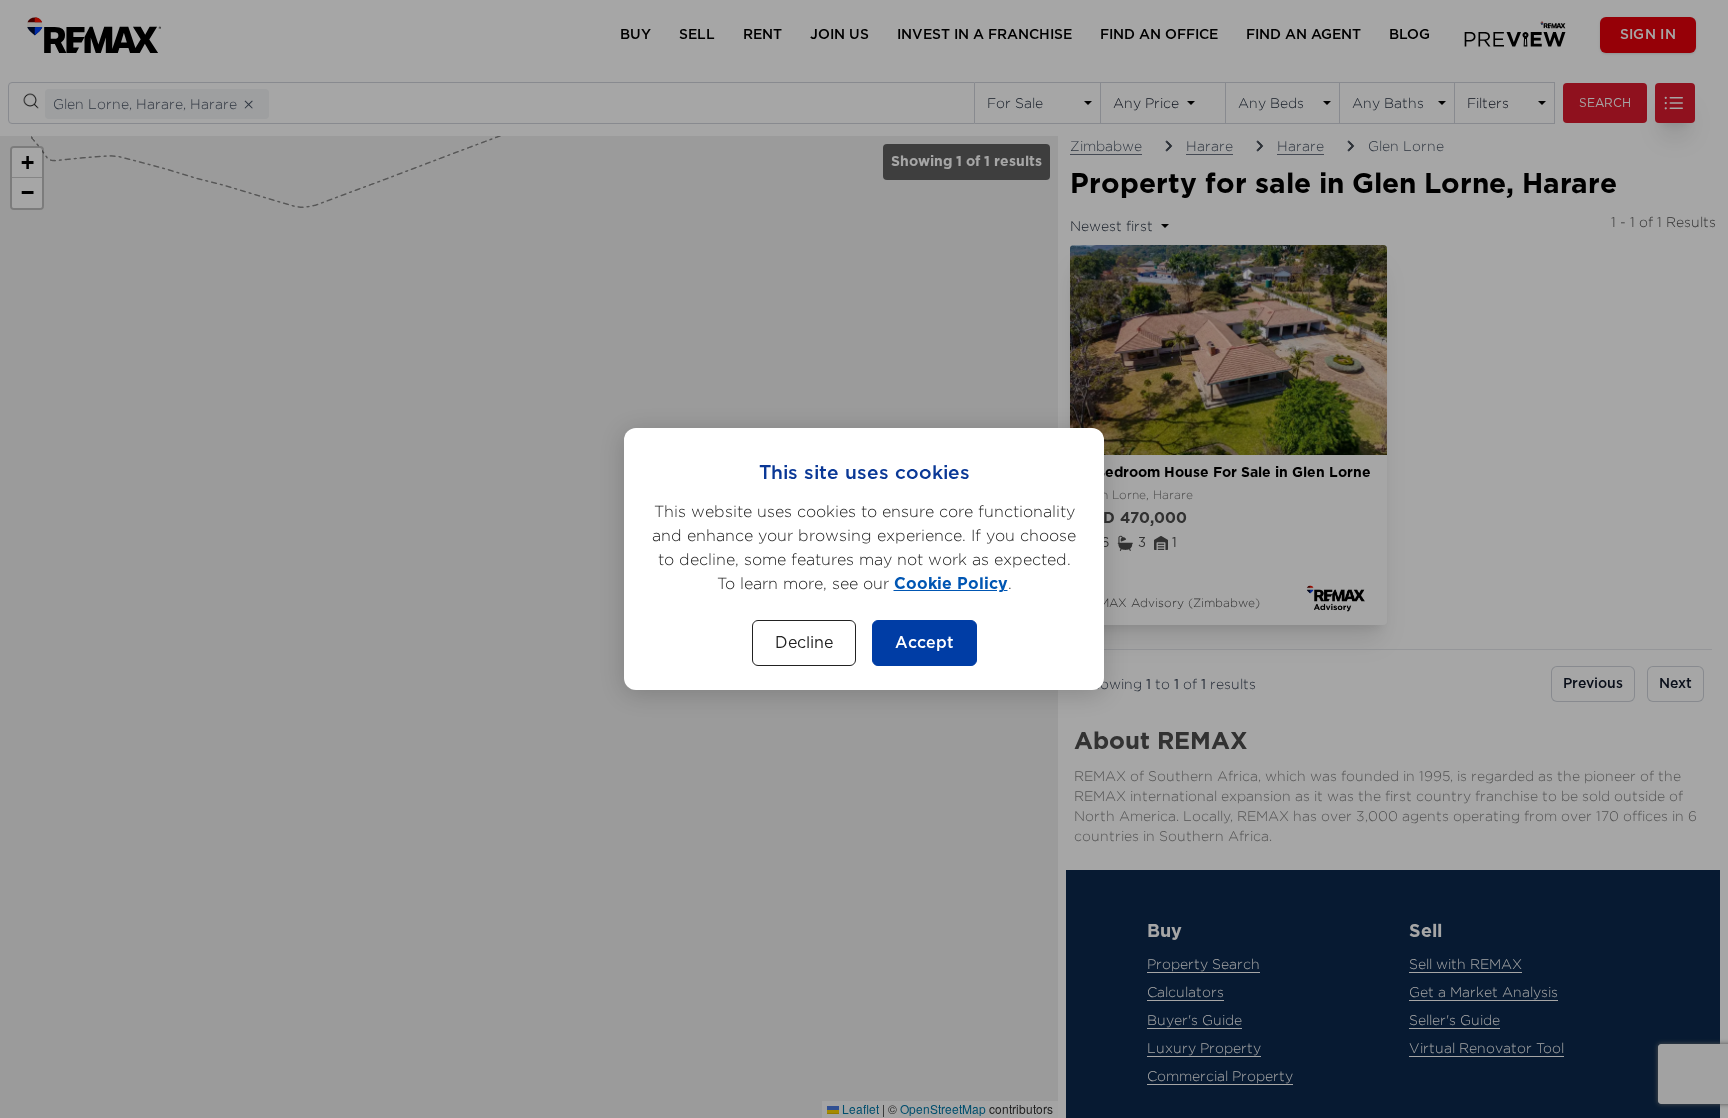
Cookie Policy (951, 584)
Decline (804, 643)
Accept (924, 643)
